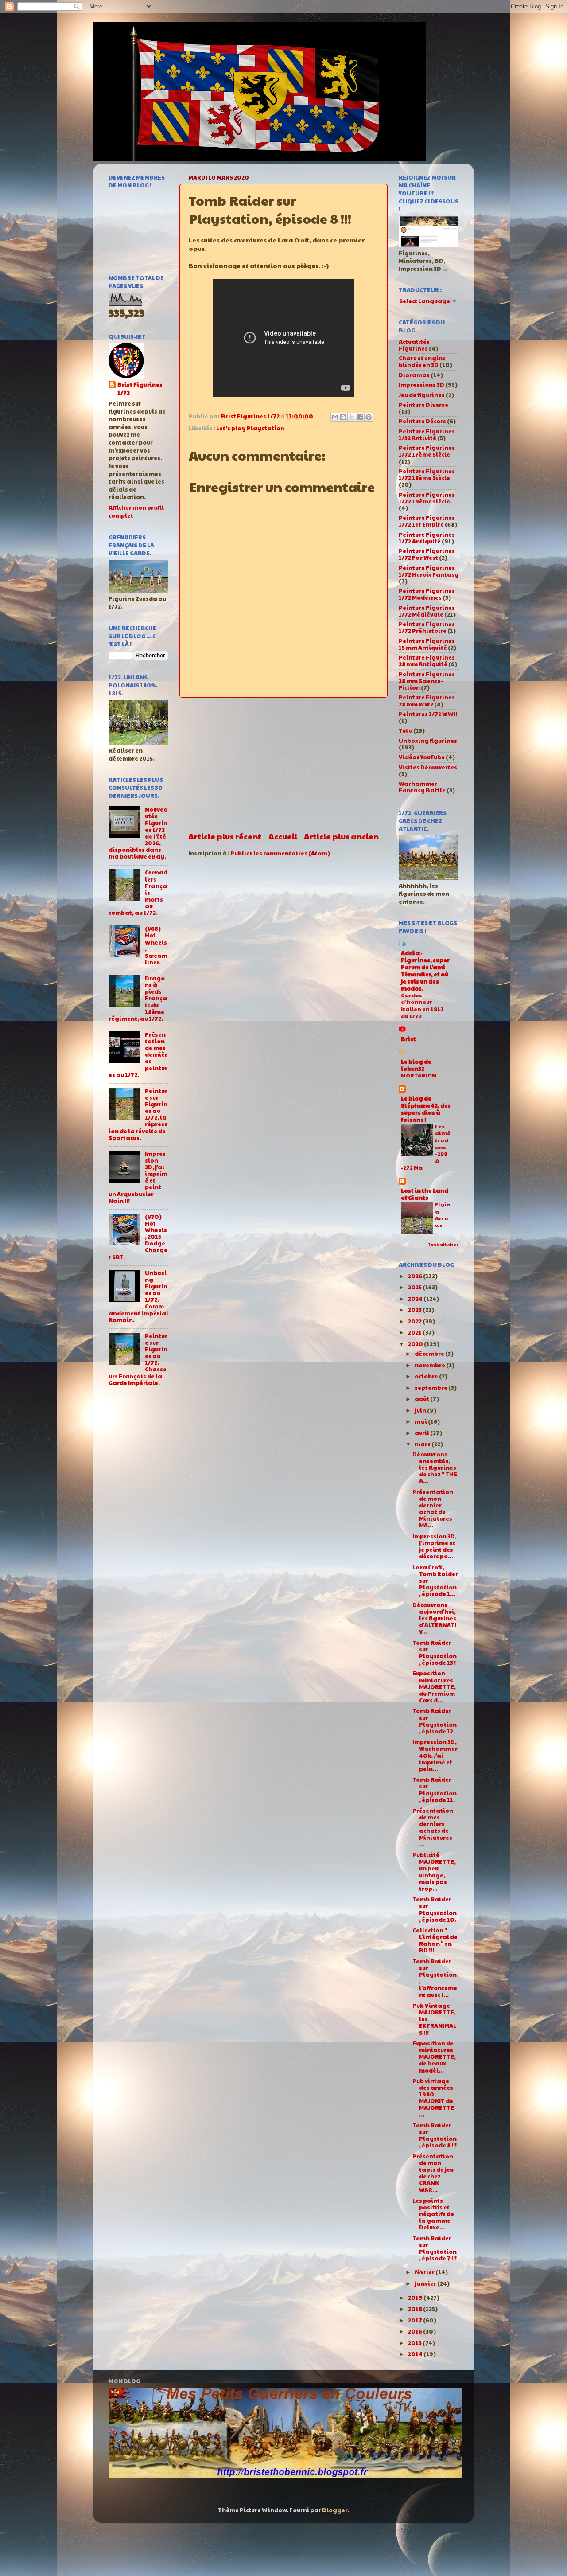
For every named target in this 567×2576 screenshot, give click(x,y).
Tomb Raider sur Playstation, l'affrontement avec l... (435, 1978)
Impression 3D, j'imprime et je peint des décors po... (435, 1546)
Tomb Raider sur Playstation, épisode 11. (435, 1790)
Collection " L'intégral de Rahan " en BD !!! (435, 1940)
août (422, 1399)
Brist (408, 1039)
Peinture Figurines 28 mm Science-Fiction (427, 681)
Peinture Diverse (423, 405)
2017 (416, 2320)
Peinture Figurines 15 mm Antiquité (427, 644)
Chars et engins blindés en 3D (422, 361)
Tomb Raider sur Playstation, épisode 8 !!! (435, 2135)
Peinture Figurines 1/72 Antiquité (427, 538)
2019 (416, 2298)
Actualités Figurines (414, 345)
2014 (416, 2354)
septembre (431, 1388)
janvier (426, 2283)
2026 (416, 1276)
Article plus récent (225, 836)
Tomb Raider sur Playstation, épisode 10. (435, 1909)
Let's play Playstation (250, 428)
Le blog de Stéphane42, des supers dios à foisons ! (426, 1109)
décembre (430, 1354)
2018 (416, 2309)
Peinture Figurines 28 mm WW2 (427, 701)
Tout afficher (443, 1244)
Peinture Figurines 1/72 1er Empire (427, 521)
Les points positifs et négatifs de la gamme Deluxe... (433, 2214)
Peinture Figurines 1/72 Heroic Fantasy (429, 571)
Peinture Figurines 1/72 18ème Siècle (427, 474)
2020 (416, 1344)
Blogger (335, 2510)
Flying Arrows (443, 1215)
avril (422, 1433)
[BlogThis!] (343, 417)
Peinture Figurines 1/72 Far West (427, 554)
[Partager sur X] (352, 417)
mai (421, 1421)
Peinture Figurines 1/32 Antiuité (427, 435)
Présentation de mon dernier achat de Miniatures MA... (433, 1509)
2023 (415, 1310)
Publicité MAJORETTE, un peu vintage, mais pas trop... (434, 1872)
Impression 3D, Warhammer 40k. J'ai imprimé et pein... (435, 1755)
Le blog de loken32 (416, 1065)
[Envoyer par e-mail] (335, 417)
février (425, 2272)
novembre (430, 1365)
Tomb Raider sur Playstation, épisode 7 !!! (435, 2248)
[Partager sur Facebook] (360, 417)
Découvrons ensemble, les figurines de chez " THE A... (435, 1468)
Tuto (406, 730)
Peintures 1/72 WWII (428, 714)
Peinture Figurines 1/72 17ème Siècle (427, 451)
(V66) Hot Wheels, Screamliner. (156, 945)
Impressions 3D (421, 385)
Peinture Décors (422, 421)
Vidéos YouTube (422, 757)
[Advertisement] (283, 764)
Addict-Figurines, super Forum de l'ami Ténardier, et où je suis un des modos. (425, 971)
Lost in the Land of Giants (425, 1194)
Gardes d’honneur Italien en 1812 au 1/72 (422, 1005)
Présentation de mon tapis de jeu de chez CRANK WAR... (433, 2173)
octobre (427, 1376)
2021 (415, 1332)
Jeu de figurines (422, 395)
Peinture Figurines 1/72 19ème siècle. (427, 498)
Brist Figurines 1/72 (140, 389)
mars (423, 1444)
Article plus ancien (341, 836)
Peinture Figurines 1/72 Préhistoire (427, 627)
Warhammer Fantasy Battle (422, 787)
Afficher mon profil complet (136, 511)
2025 (415, 1287)
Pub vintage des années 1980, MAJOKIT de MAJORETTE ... (433, 2098)
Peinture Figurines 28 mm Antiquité (427, 661)
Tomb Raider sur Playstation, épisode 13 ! (435, 1653)
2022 (415, 1321)
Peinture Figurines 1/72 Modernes (427, 594)
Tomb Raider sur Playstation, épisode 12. (435, 1721)
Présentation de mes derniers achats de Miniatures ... (433, 1827)
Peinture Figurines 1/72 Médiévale (427, 611)
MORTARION (419, 1075)
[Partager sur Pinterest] (369, 417)
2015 (415, 2343)
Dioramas (414, 375)
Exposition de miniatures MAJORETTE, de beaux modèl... (434, 2057)
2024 (416, 1299)
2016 (416, 2331)
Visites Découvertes (428, 767)
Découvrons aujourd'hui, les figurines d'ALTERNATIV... (434, 1618)
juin (421, 1410)
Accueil (283, 836)
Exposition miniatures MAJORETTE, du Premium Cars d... (434, 1686)
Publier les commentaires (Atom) (280, 853)
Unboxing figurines (428, 741)
